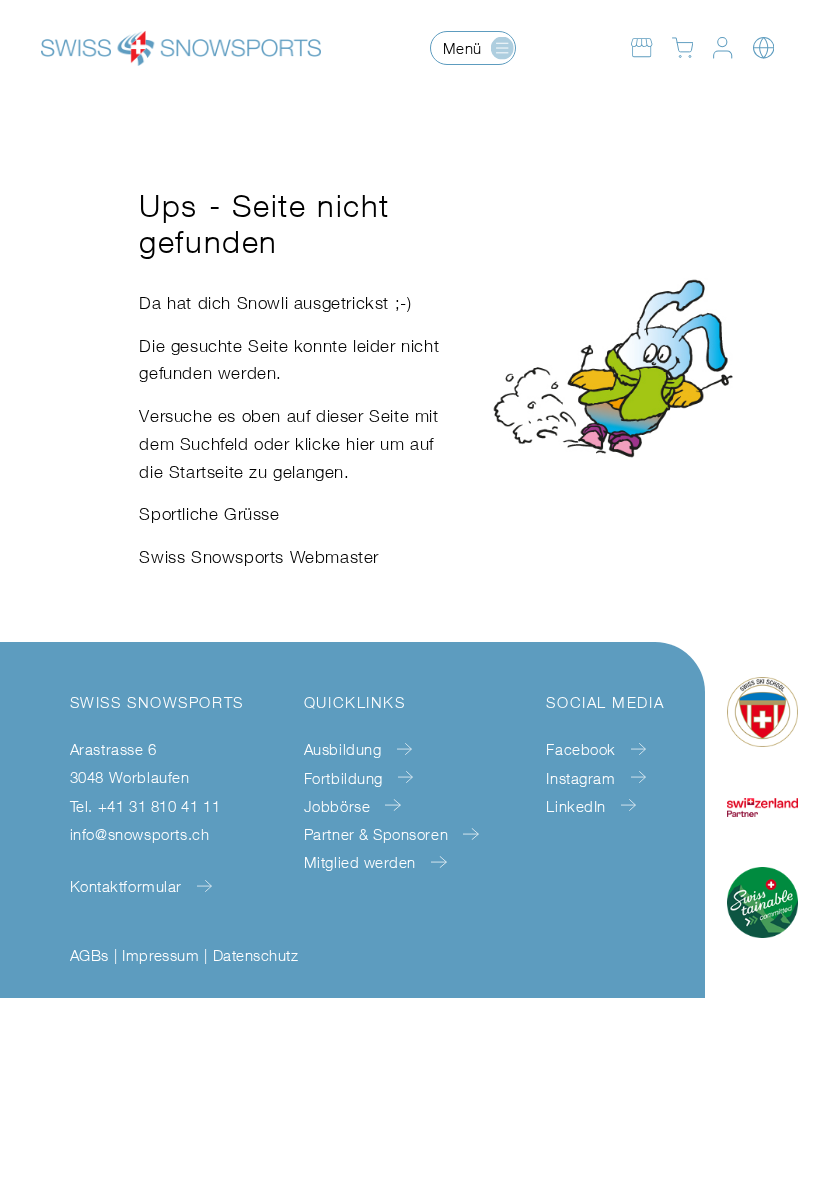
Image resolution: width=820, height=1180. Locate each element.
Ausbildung (342, 749)
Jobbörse (337, 806)
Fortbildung (343, 777)
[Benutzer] (722, 47)
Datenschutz (255, 955)
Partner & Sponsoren (376, 834)
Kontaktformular (126, 886)
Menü (462, 48)
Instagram (580, 777)
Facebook (580, 749)
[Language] (763, 47)
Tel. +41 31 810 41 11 (145, 806)
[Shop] (641, 47)
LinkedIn (575, 806)
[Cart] (682, 47)
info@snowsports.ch (140, 834)
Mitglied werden (360, 862)
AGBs (89, 955)
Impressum (160, 955)
